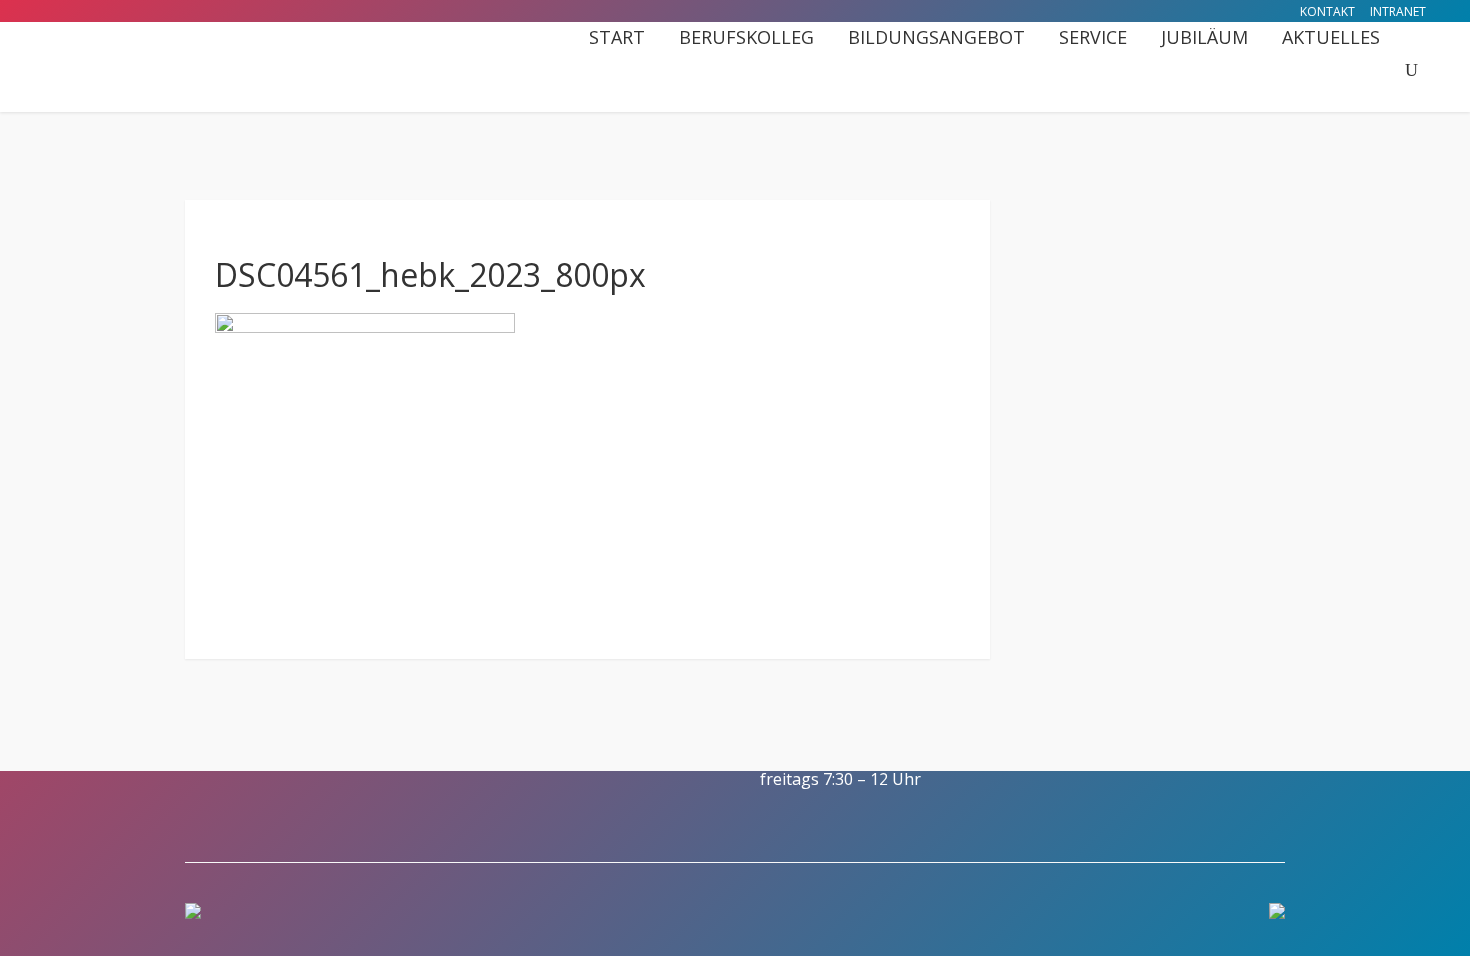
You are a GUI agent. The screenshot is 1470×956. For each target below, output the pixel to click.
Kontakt (1327, 11)
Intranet (1398, 11)
